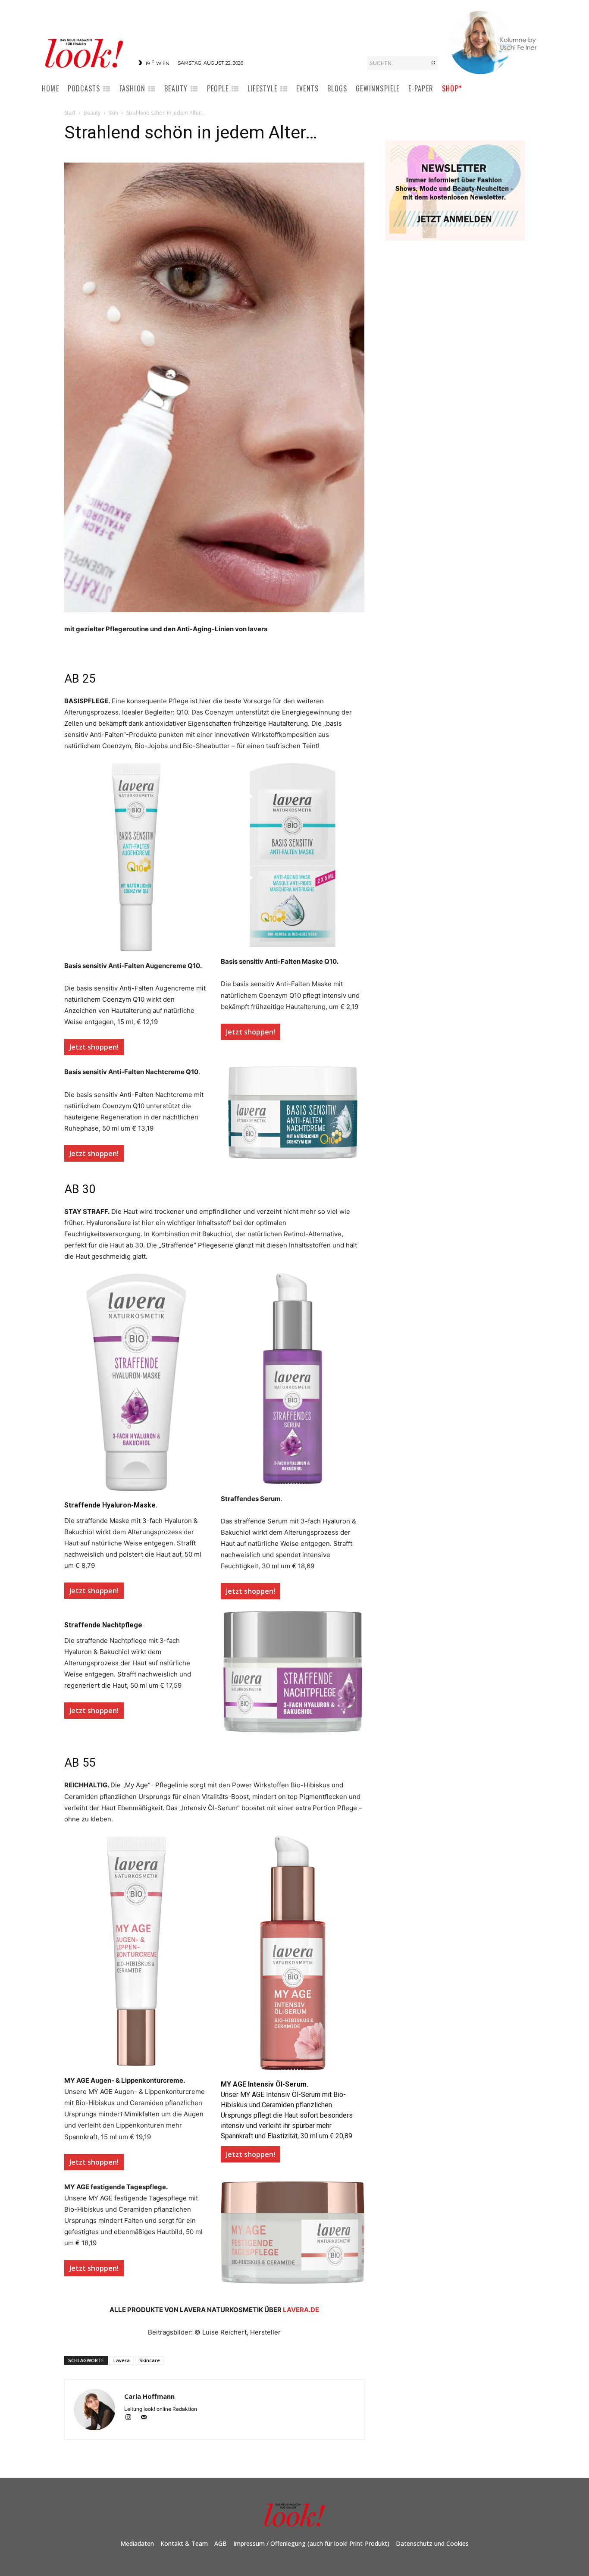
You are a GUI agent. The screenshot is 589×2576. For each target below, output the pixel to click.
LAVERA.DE (301, 2310)
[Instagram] (132, 2418)
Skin (113, 113)
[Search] (433, 63)
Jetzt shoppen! (94, 1047)
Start (70, 113)
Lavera (122, 2360)
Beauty (92, 113)
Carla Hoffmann (149, 2396)
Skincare (150, 2360)
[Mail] (147, 2418)
